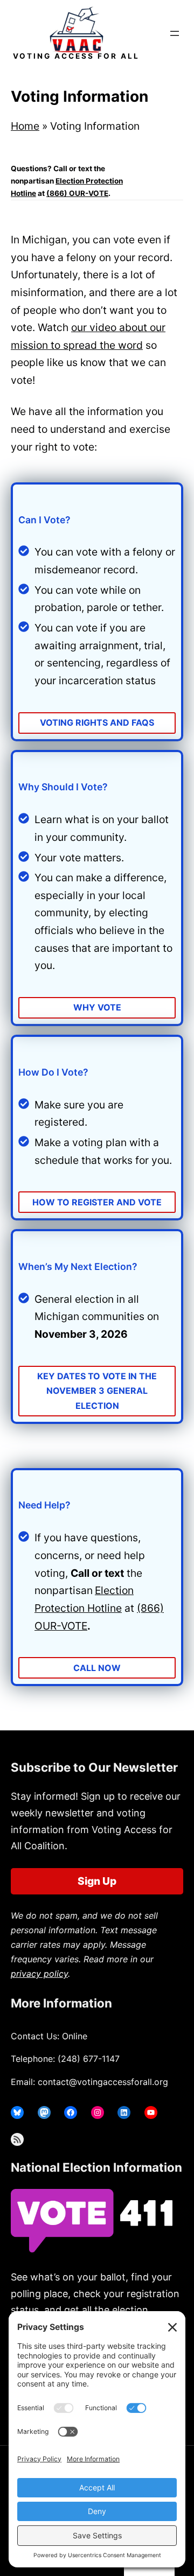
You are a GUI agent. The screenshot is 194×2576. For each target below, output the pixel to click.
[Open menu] (175, 33)
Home (25, 126)
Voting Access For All (76, 56)
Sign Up (97, 1881)
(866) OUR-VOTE (77, 193)
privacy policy (39, 1974)
